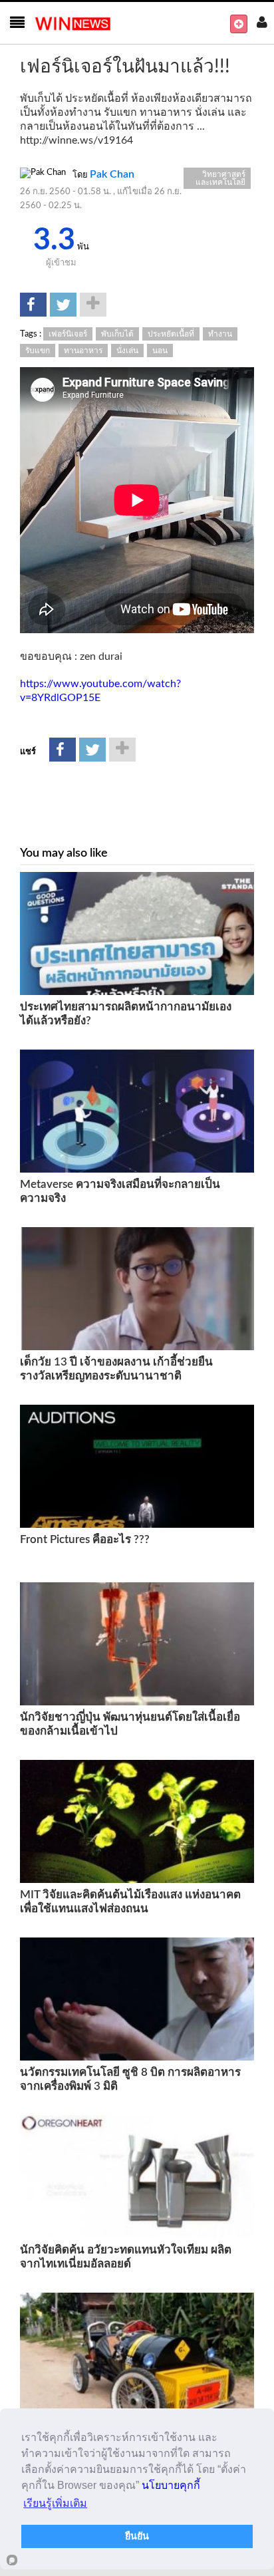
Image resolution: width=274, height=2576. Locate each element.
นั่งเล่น (127, 351)
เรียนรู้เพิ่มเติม (55, 2503)
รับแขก (38, 351)
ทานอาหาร (83, 351)
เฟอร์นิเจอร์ (68, 334)
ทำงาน (220, 334)
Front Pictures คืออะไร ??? (85, 1539)
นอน (160, 351)
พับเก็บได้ (117, 334)
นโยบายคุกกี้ (171, 2485)
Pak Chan (112, 174)
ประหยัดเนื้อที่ (171, 334)
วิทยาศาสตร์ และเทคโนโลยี (220, 178)
